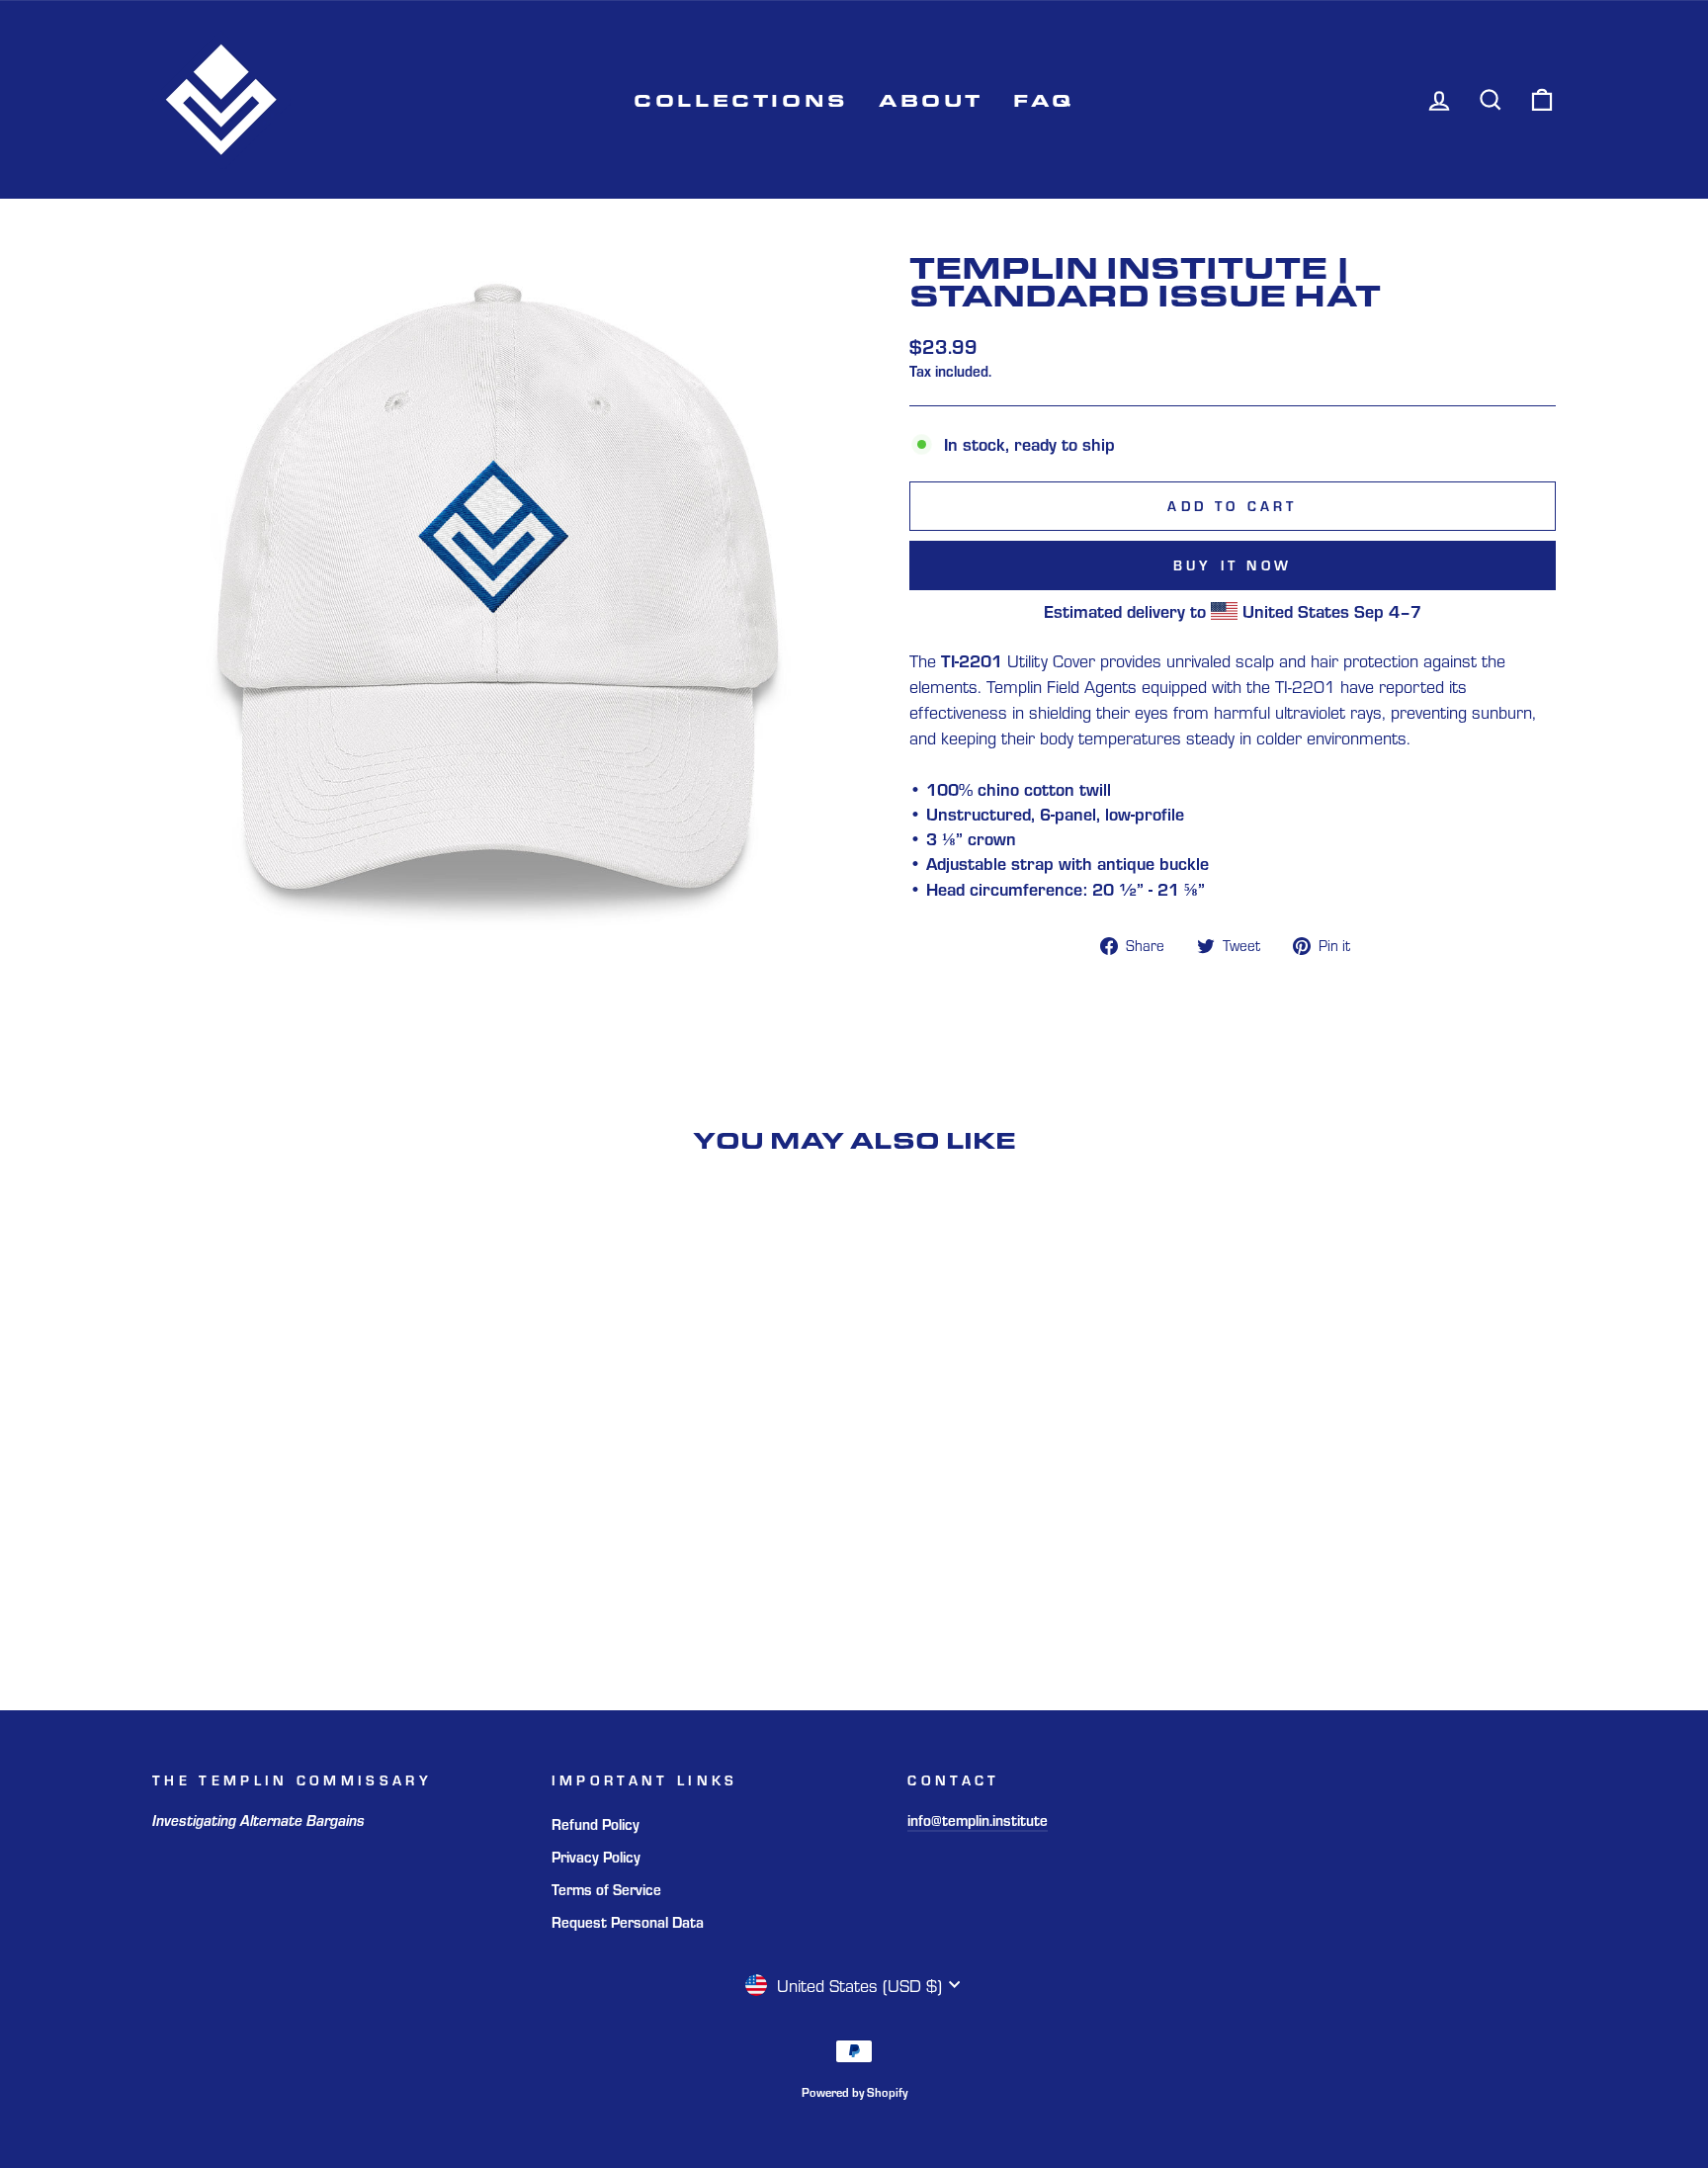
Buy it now (1233, 565)
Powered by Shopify (854, 2091)
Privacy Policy (596, 1856)
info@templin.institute (978, 1820)
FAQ (1044, 99)
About (931, 99)
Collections (741, 99)
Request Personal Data (628, 1921)
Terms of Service (606, 1889)
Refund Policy (596, 1823)
